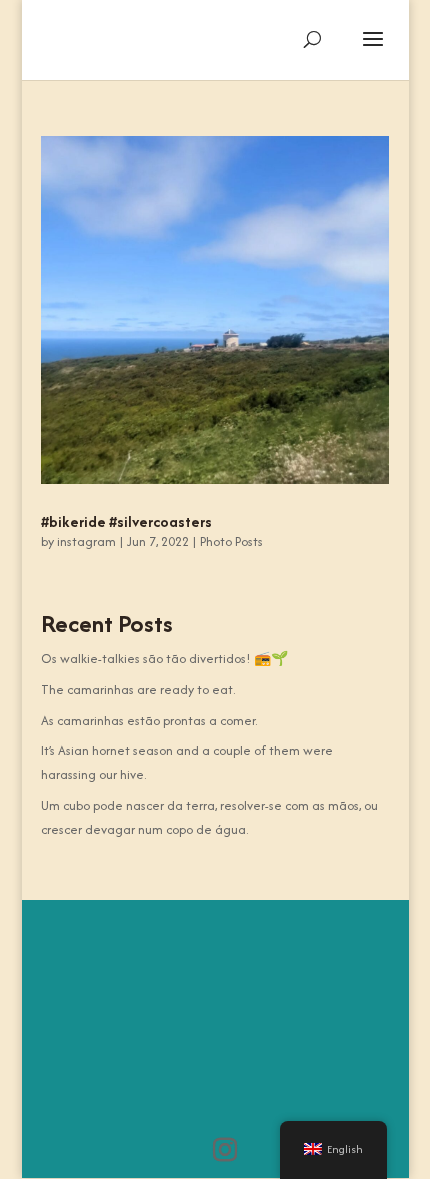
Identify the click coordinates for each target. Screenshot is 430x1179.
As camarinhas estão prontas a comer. (149, 720)
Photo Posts (231, 541)
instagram (86, 541)
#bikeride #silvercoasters (126, 521)
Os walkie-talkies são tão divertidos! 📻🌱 (164, 658)
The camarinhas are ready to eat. (138, 689)
